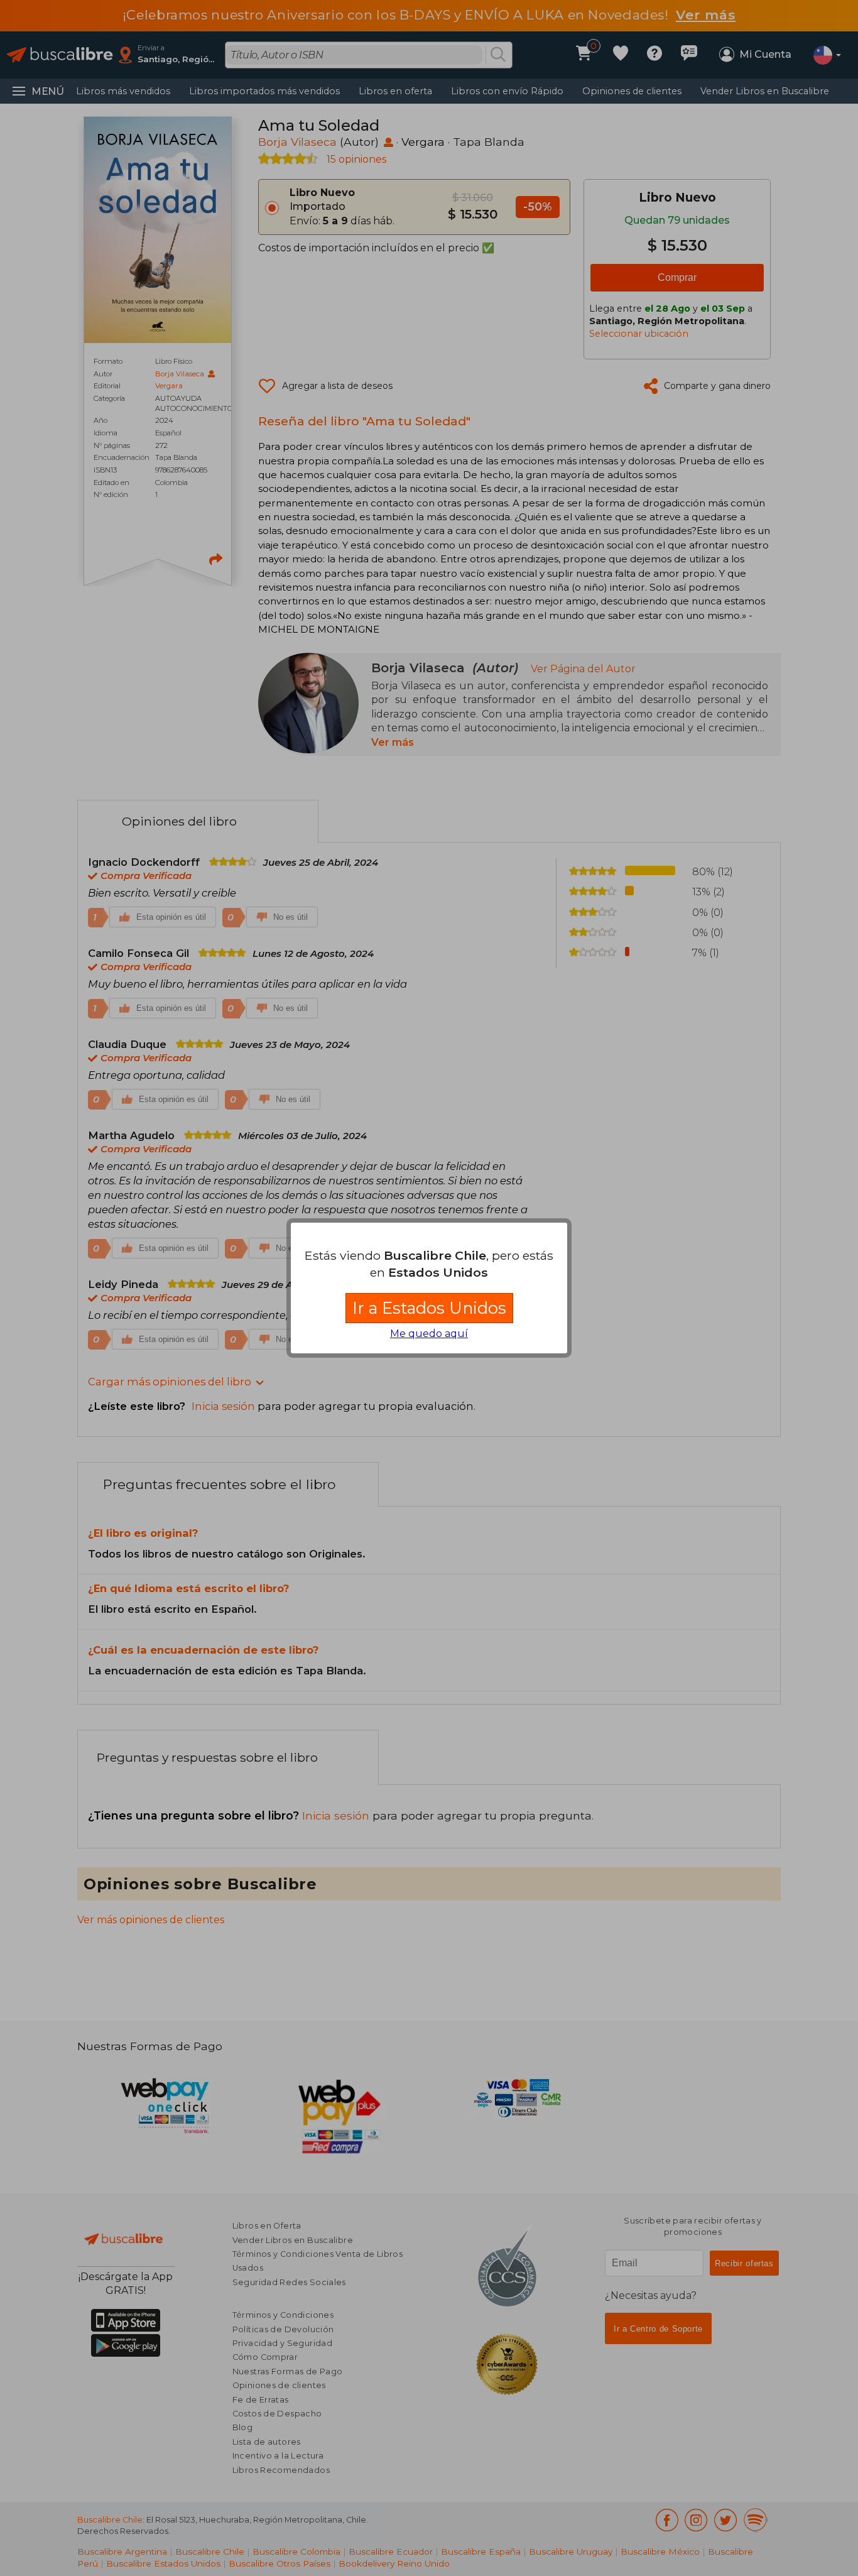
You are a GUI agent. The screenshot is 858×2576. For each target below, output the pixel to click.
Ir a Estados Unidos (429, 1308)
